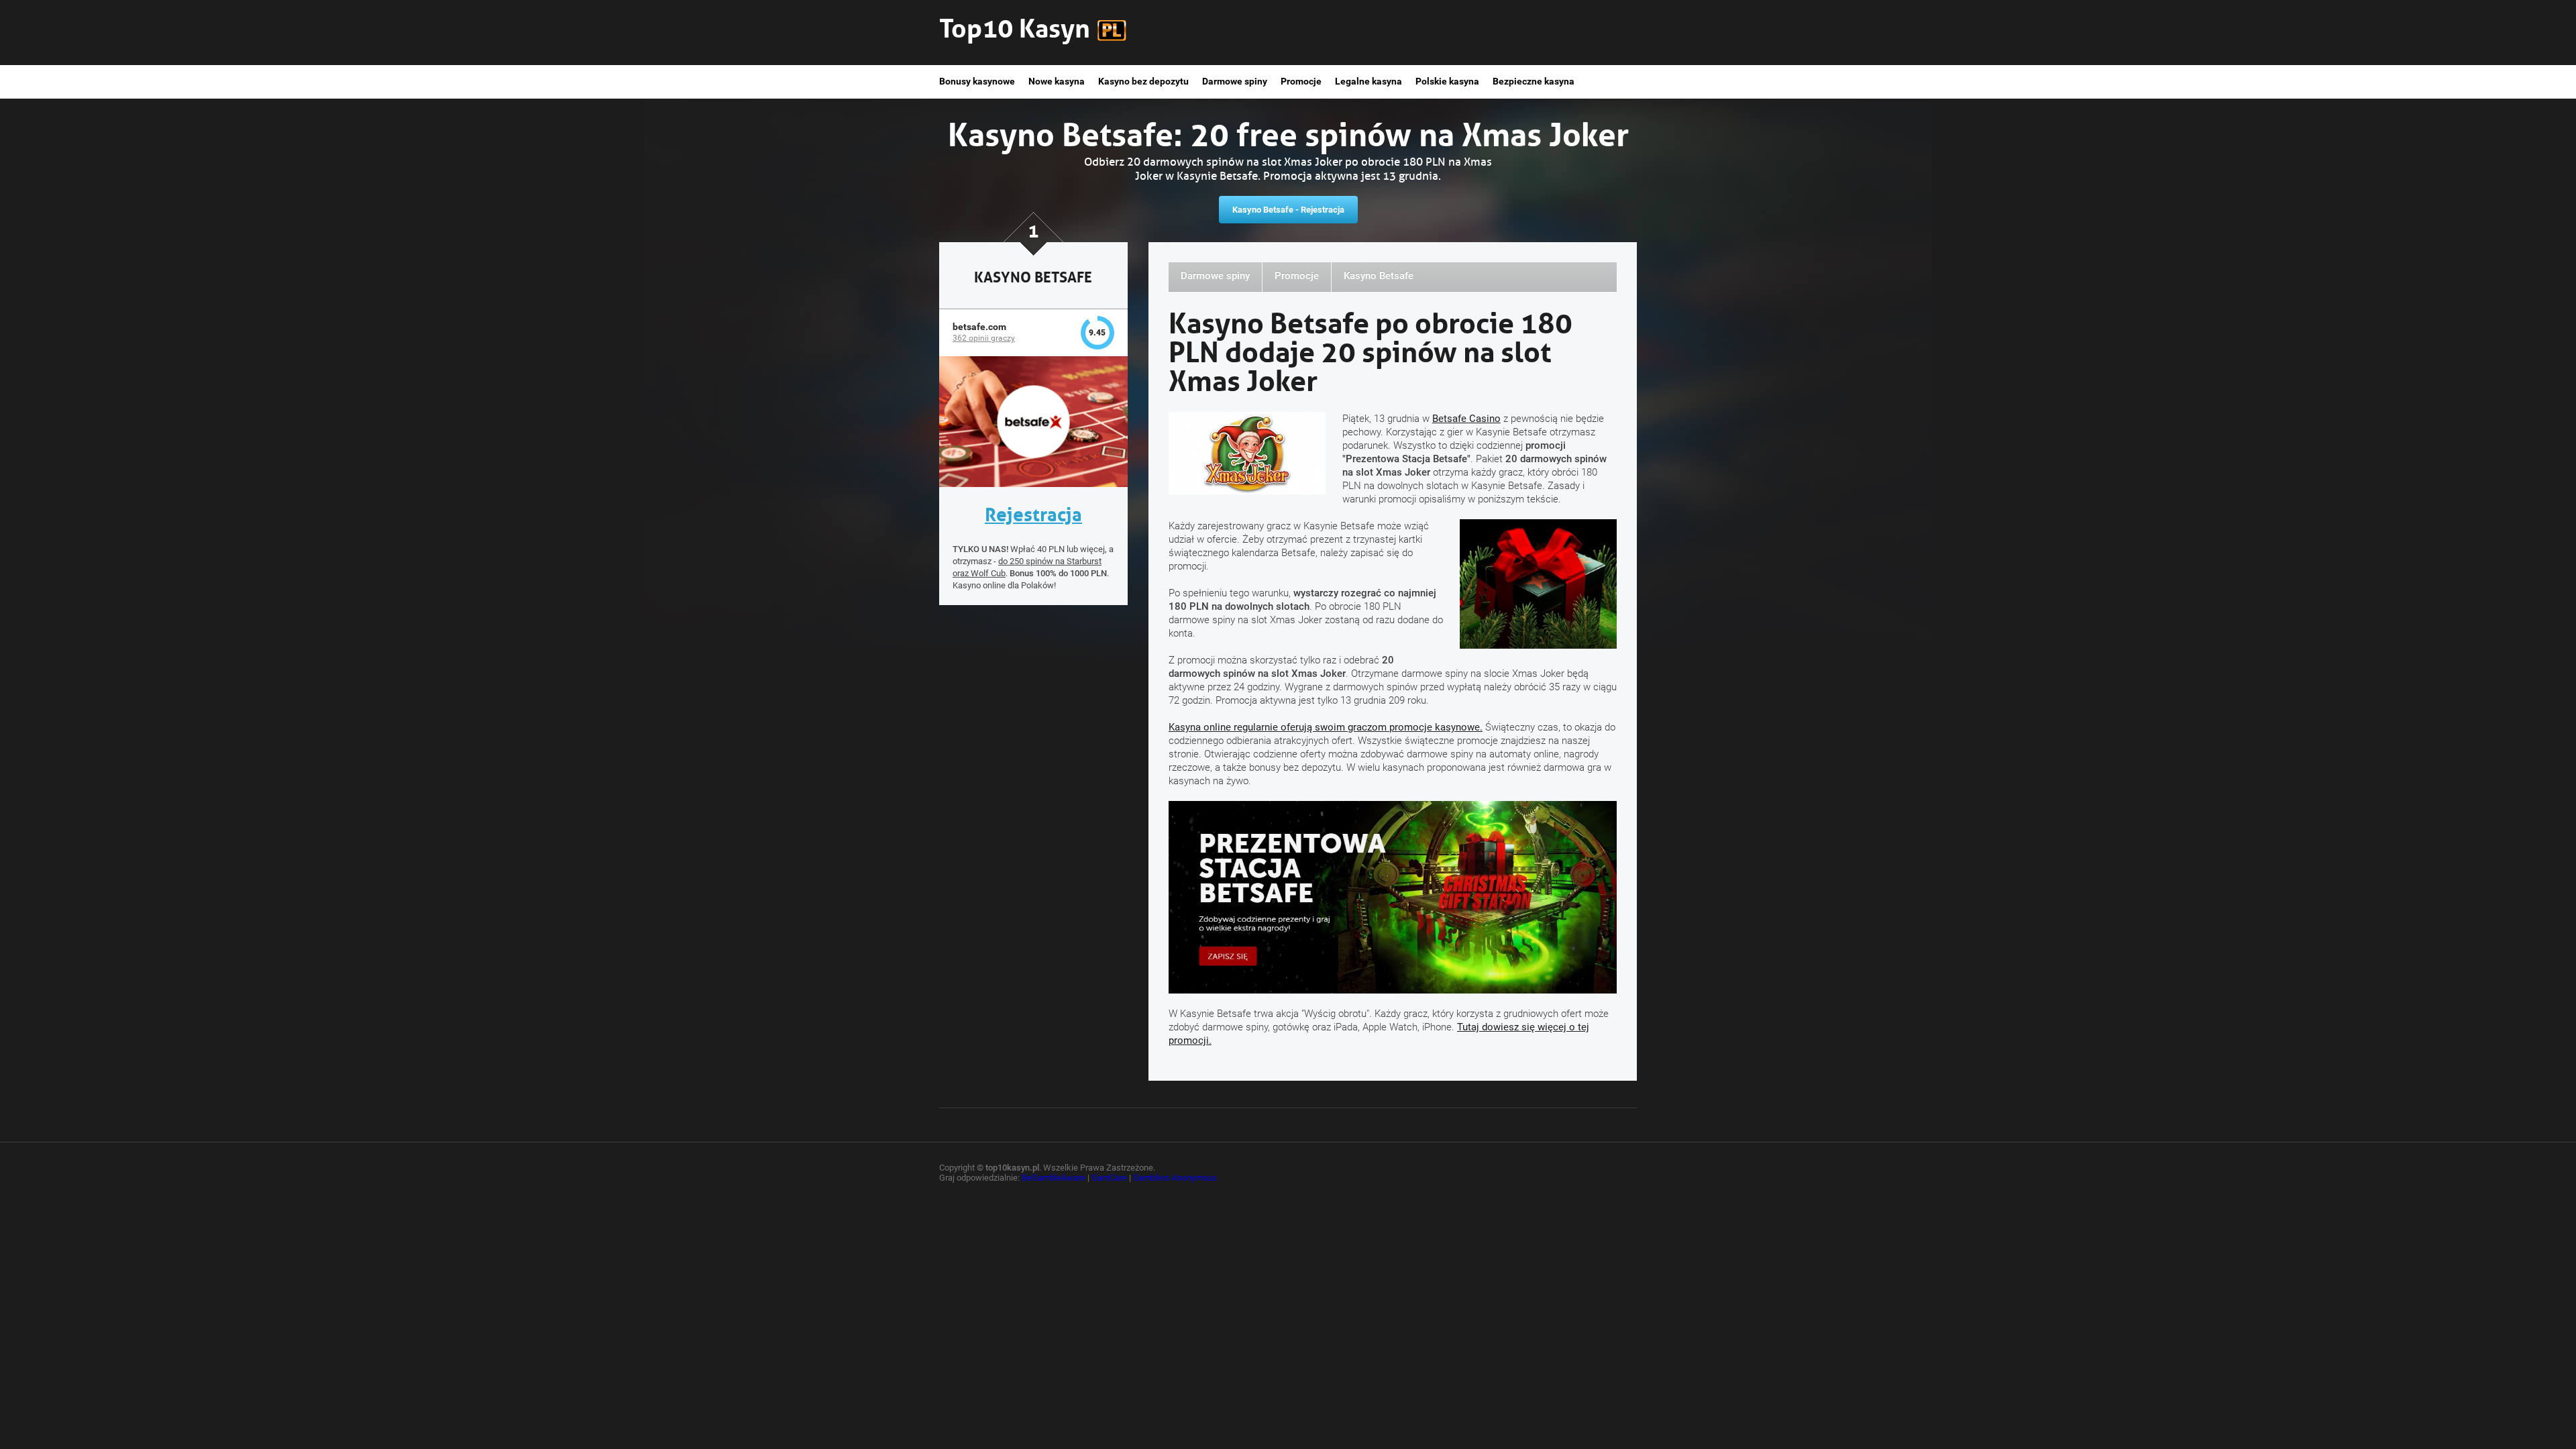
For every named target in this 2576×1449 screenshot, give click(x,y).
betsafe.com (979, 327)
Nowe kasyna (1057, 81)
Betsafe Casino (1466, 419)
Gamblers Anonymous (1175, 1178)
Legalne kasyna (1368, 81)
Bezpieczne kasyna (1534, 81)
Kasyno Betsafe (1379, 276)
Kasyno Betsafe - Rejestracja (1288, 210)
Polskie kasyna (1447, 81)
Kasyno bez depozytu (1143, 81)
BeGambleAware (1054, 1178)
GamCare (1109, 1178)
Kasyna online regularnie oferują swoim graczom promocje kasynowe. (1326, 727)
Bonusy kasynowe (977, 81)
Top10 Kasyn (1015, 25)
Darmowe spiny (1235, 81)
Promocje (1301, 81)
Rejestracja (1033, 512)
